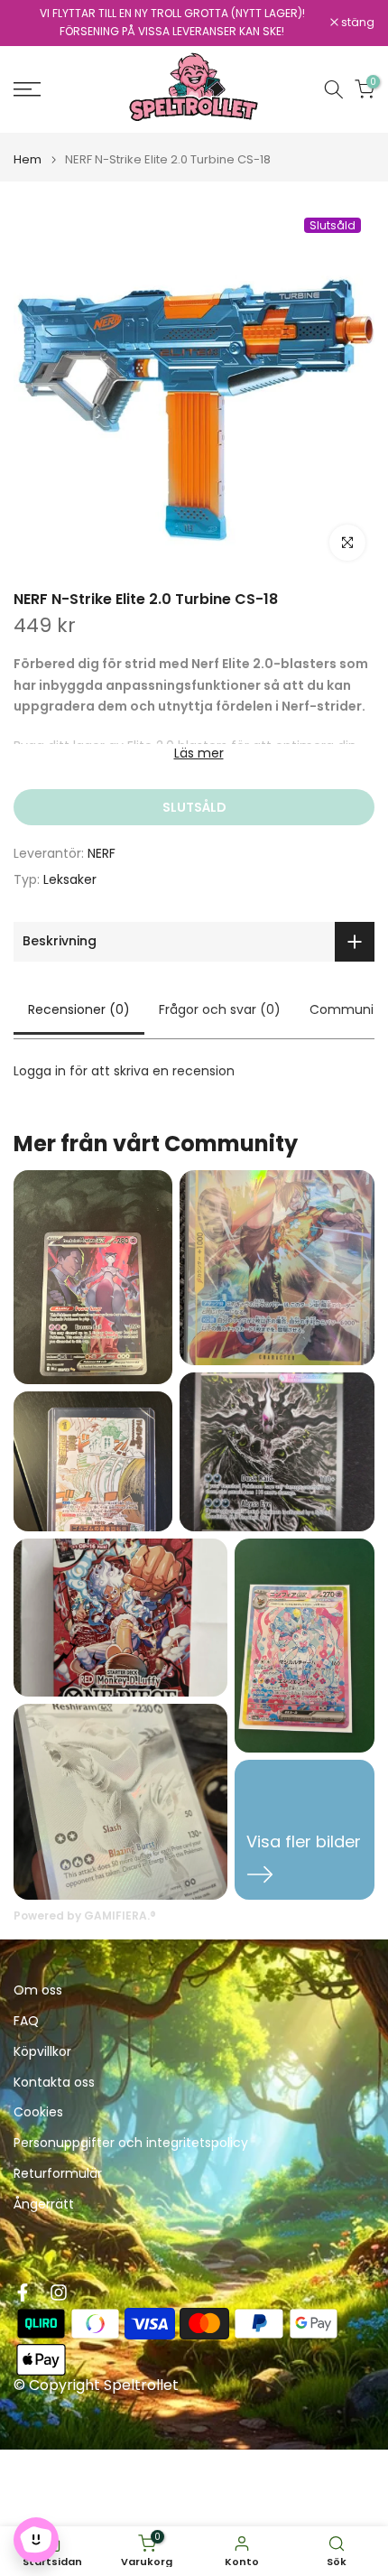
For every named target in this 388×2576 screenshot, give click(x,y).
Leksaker (70, 879)
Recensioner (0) (79, 1009)
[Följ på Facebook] (23, 2292)
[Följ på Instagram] (59, 2292)
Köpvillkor (42, 2052)
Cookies (38, 2112)
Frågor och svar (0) (220, 1009)
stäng (356, 23)
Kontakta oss (54, 2083)
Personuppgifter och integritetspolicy (131, 2143)
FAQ (26, 2021)
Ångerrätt (44, 2204)
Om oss (38, 1990)
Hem (28, 159)
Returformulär (58, 2174)
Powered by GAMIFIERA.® (85, 1916)
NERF (102, 853)
